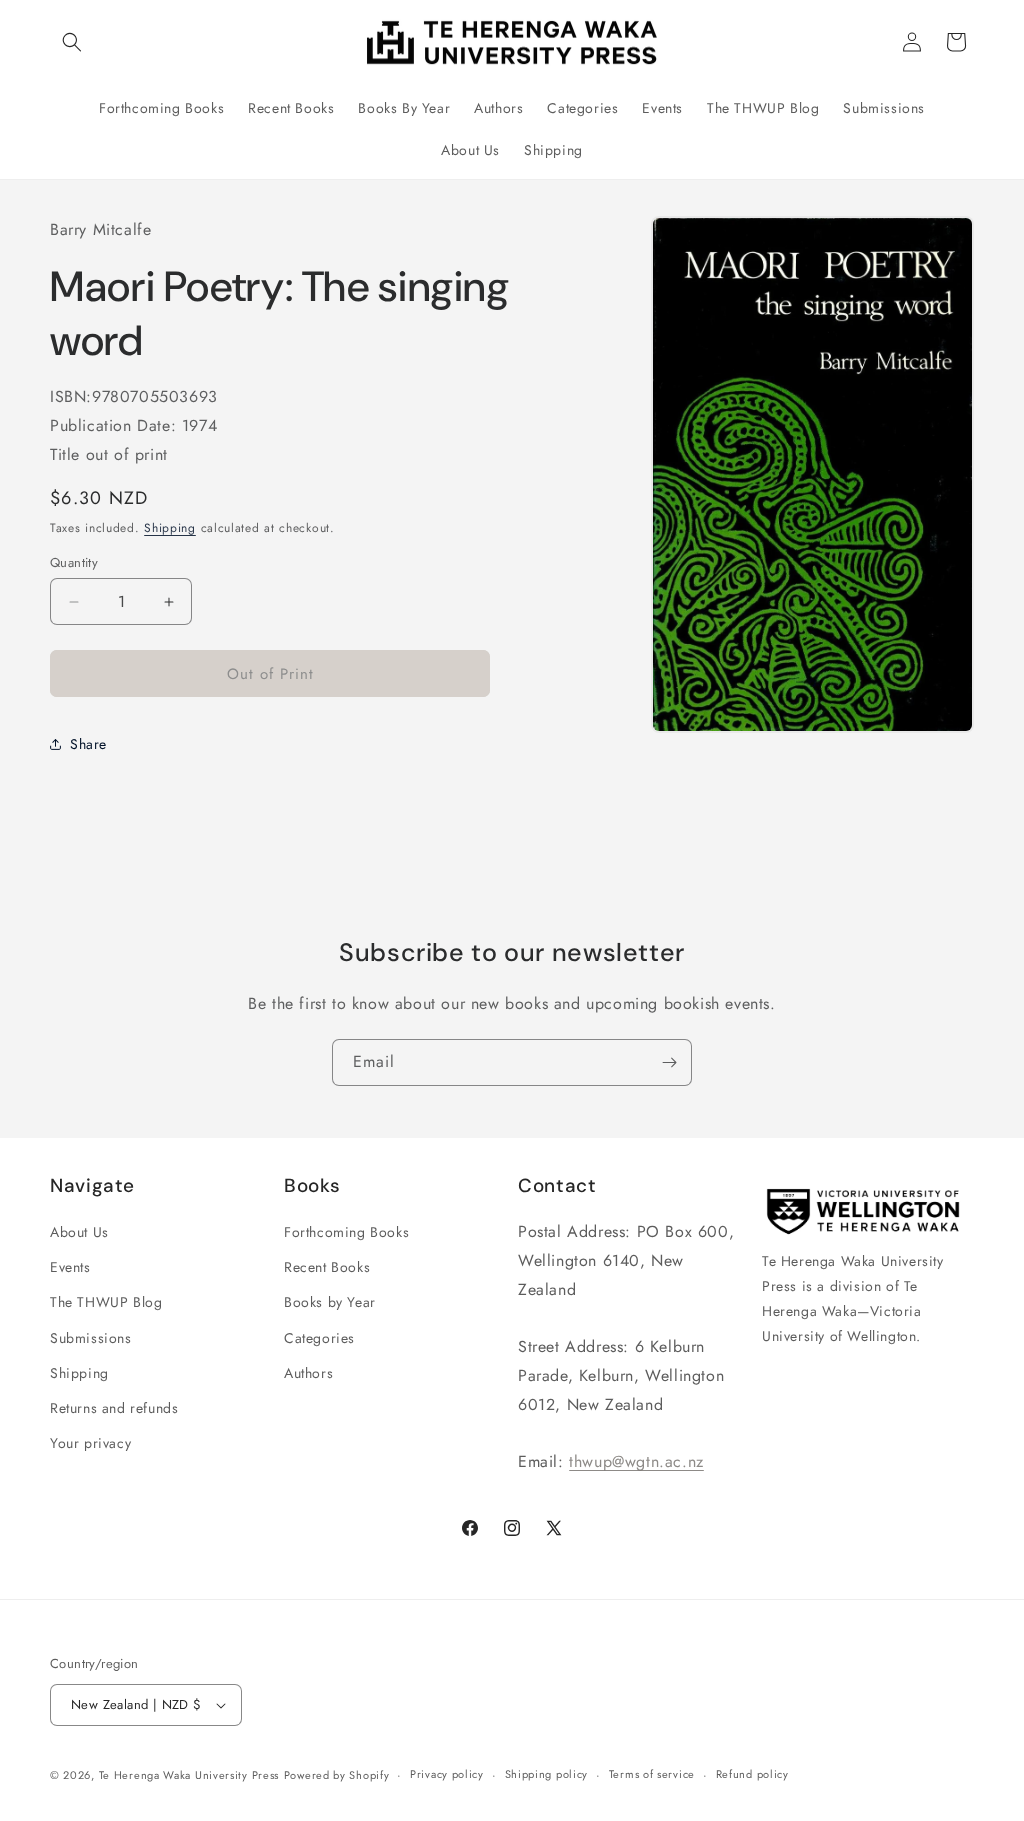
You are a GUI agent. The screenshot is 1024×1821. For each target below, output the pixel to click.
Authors (308, 1373)
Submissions (91, 1338)
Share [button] (88, 744)
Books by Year (330, 1302)
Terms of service (652, 1774)
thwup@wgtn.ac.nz (636, 1461)
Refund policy (752, 1774)
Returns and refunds (114, 1408)
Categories (319, 1338)
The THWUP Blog (106, 1302)
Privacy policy (447, 1774)
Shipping (170, 528)
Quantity (74, 562)
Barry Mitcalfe (100, 229)
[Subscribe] (669, 1062)
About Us (79, 1232)
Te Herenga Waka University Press (189, 1775)
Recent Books (327, 1267)
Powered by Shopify (337, 1775)
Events (70, 1267)
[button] (72, 42)
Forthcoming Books (346, 1232)
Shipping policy (547, 1774)
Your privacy (90, 1443)
